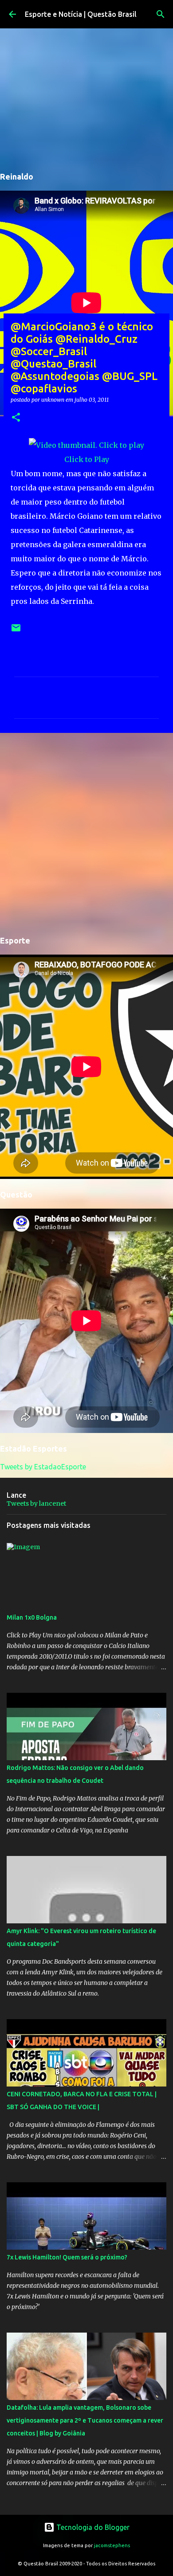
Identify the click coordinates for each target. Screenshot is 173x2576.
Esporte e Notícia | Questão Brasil (81, 14)
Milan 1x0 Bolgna (32, 1617)
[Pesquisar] (161, 14)
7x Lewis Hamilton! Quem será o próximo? (67, 2257)
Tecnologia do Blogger (92, 2527)
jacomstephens (112, 2545)
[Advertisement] (86, 833)
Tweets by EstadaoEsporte (43, 1467)
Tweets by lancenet (36, 1503)
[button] (16, 418)
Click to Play (87, 459)
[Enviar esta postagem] (16, 631)
